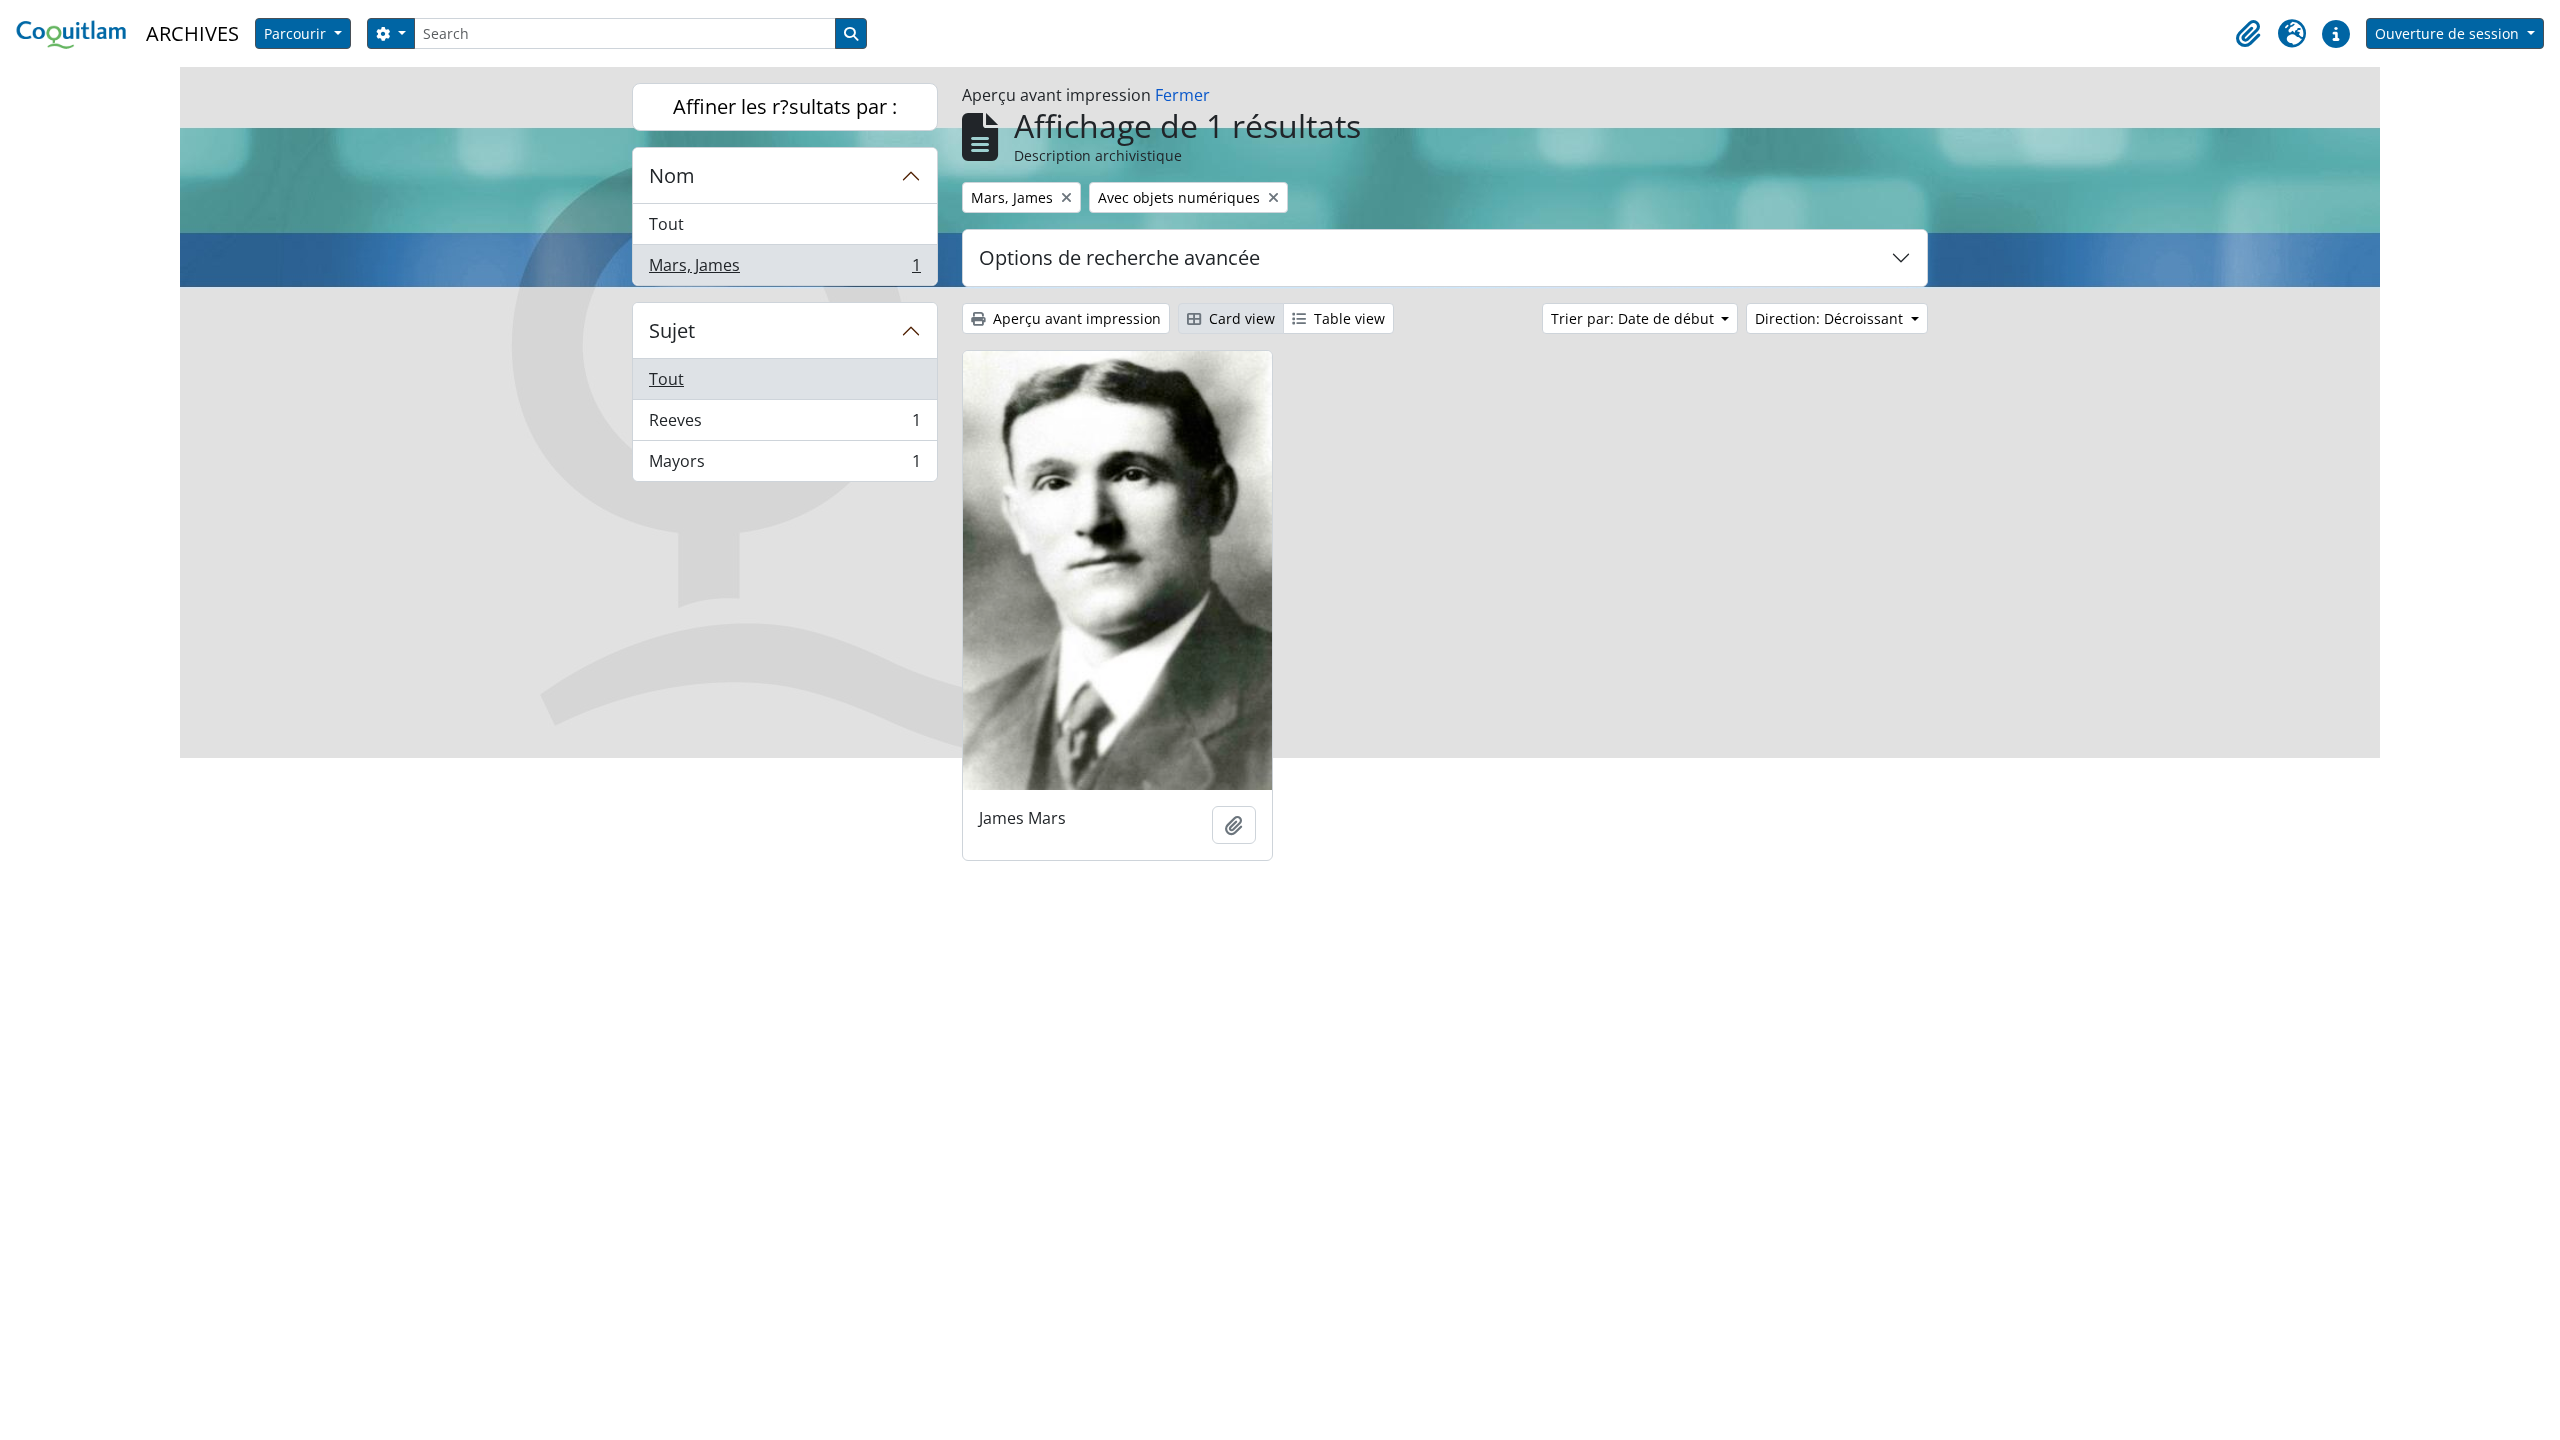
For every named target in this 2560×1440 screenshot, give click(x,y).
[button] (2248, 34)
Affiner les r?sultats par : (785, 106)
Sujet (672, 330)
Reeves (784, 425)
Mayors (784, 465)
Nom (672, 175)
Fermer (1182, 95)
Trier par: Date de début (1634, 318)
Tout (666, 224)
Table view (1347, 318)
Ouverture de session (2449, 33)
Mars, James (784, 269)
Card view (1240, 318)
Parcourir (297, 33)
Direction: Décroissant (1831, 318)
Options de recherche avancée (1119, 257)
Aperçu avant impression (1075, 318)
